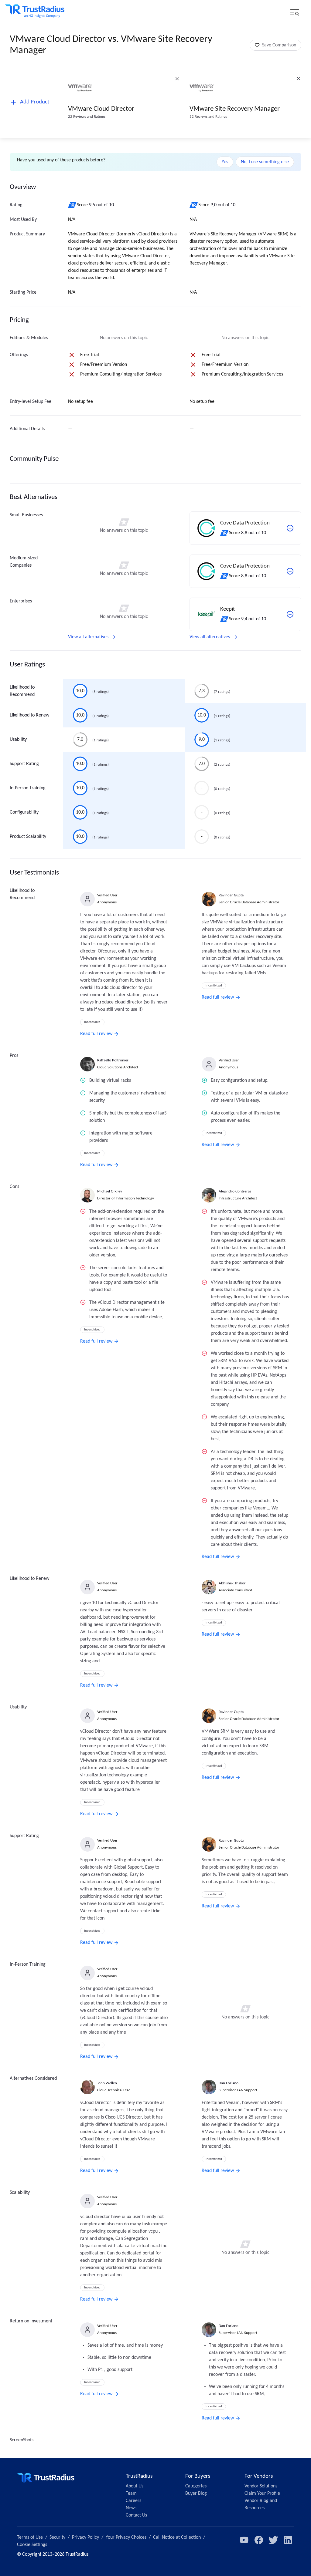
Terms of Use (30, 2537)
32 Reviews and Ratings (208, 117)
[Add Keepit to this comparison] (290, 614)
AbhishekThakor (232, 1583)
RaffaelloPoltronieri (113, 1060)
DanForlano (229, 2083)
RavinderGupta (231, 895)
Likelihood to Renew (29, 715)
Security (57, 2537)
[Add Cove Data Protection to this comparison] (290, 528)
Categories (196, 2486)
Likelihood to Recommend (22, 691)
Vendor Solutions (261, 2486)
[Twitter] (273, 2540)
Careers (133, 2501)
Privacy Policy (85, 2537)
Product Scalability (28, 837)
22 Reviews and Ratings (87, 117)
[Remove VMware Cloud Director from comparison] (177, 79)
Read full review (96, 1034)
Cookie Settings (32, 2545)
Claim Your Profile (262, 2493)
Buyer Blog (196, 2493)
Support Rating (24, 764)
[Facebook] (259, 2540)
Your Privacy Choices (126, 2537)
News (131, 2508)
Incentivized (92, 1022)
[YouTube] (244, 2540)
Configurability (24, 812)
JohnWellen (107, 2083)
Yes (225, 162)
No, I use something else (265, 162)
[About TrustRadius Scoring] (72, 205)
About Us (135, 2486)
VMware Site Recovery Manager (235, 109)
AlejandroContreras (235, 1191)
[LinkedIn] (288, 2540)
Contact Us (136, 2515)
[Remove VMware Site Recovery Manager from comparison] (299, 79)
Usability (18, 740)
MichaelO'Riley (110, 1191)
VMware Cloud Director (101, 109)
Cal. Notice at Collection (177, 2537)
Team (131, 2493)
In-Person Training (28, 788)
